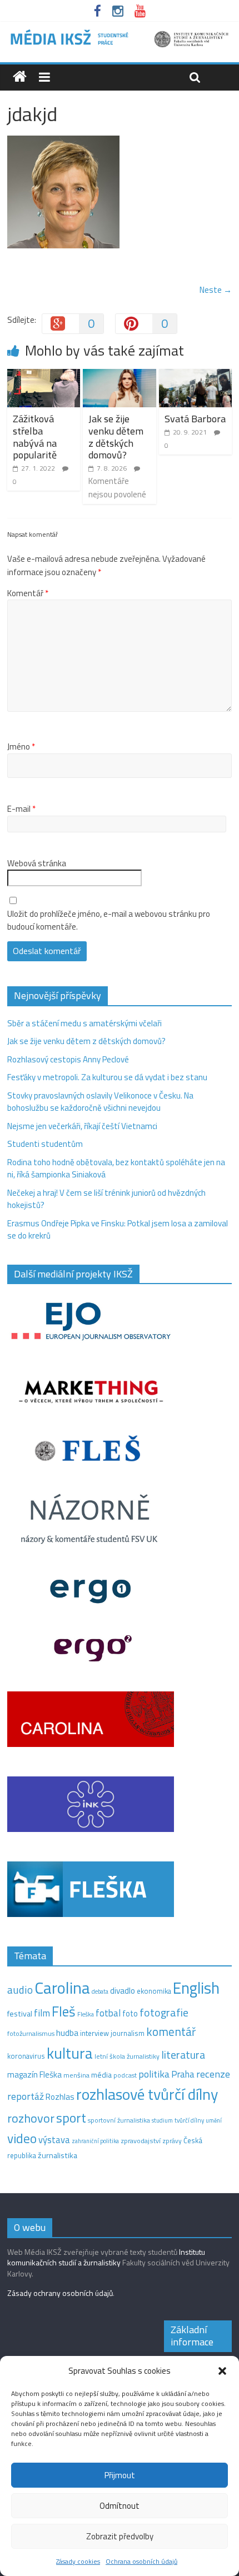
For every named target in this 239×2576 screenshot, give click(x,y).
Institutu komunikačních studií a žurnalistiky (106, 2257)
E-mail (21, 809)
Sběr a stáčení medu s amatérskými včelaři (84, 1023)
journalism (128, 2033)
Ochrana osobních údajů (141, 2561)
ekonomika (154, 1991)
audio (20, 1990)
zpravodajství (141, 2141)
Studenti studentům (45, 1144)
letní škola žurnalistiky (127, 2056)
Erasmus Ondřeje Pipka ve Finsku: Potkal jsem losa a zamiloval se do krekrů (118, 1230)
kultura (70, 2053)
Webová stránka (37, 863)
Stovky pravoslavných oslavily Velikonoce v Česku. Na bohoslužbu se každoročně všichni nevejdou (100, 1102)
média (101, 2075)
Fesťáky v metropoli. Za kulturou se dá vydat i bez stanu (107, 1077)
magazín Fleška (34, 2075)
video (22, 2138)
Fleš (64, 2011)
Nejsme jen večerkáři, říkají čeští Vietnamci (82, 1126)
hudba (67, 2033)
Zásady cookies (78, 2561)
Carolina (62, 1988)
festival (20, 2014)
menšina (76, 2075)
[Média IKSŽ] (120, 33)
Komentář (28, 593)
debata (100, 1991)
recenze (213, 2074)
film (42, 2013)
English (196, 1988)
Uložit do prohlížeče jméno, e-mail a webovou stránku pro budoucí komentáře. (109, 920)
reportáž (26, 2096)
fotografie (164, 2012)
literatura (183, 2055)
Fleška (86, 2014)
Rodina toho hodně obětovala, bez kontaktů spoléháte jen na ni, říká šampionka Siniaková (116, 1169)
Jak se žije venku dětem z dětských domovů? (116, 437)
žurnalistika (58, 2155)
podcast (125, 2075)
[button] (222, 2371)
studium (162, 2120)
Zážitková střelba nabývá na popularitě (35, 437)
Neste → (216, 290)
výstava (54, 2140)
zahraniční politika (95, 2141)
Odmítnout (120, 2506)
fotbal (108, 2013)
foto (130, 2014)
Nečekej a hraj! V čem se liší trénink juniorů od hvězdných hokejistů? (106, 1199)
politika (154, 2074)
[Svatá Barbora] (195, 375)
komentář (171, 2031)
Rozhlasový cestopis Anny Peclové (68, 1059)
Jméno (21, 747)
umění (214, 2120)
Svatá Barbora (195, 419)
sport (71, 2118)
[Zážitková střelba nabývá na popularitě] (44, 375)
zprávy (172, 2141)
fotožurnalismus (31, 2033)
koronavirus (26, 2056)
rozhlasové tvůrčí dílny (147, 2094)
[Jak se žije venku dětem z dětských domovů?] (119, 375)
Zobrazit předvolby (120, 2536)
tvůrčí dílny (189, 2120)
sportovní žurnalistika (119, 2120)
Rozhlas (60, 2097)
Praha (183, 2074)
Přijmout (120, 2475)
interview (94, 2033)
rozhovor (31, 2118)
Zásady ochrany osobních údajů (60, 2293)
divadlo (123, 1991)
